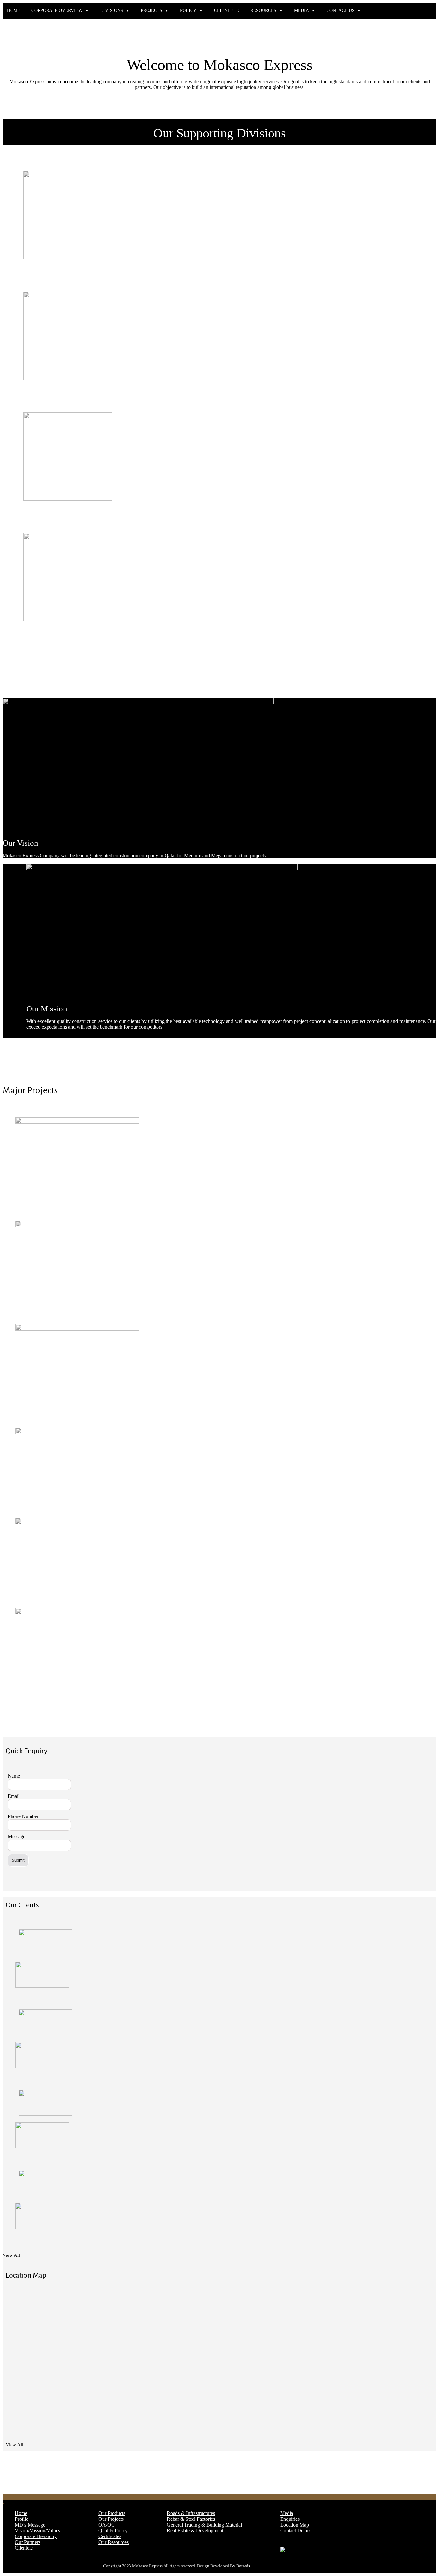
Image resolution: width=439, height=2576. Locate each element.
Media (287, 2513)
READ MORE (44, 276)
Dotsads (243, 2566)
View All (11, 2255)
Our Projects (111, 2519)
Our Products (112, 2513)
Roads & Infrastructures (191, 2513)
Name (14, 1776)
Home (21, 2513)
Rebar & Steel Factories (191, 2519)
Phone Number (23, 1816)
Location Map (295, 2525)
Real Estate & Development (195, 2531)
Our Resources (113, 2542)
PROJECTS (152, 10)
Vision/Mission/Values (37, 2531)
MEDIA (301, 10)
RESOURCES (263, 10)
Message (17, 1837)
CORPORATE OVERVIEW (57, 10)
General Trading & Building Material (204, 2525)
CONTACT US (340, 10)
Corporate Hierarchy (36, 2536)
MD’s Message (30, 2525)
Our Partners (28, 2542)
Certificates (110, 2536)
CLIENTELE (227, 10)
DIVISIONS (112, 10)
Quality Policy (113, 2531)
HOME (14, 10)
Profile (22, 2519)
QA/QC (107, 2525)
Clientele (24, 2548)
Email (14, 1796)
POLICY (188, 10)
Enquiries (290, 2519)
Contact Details (296, 2531)
